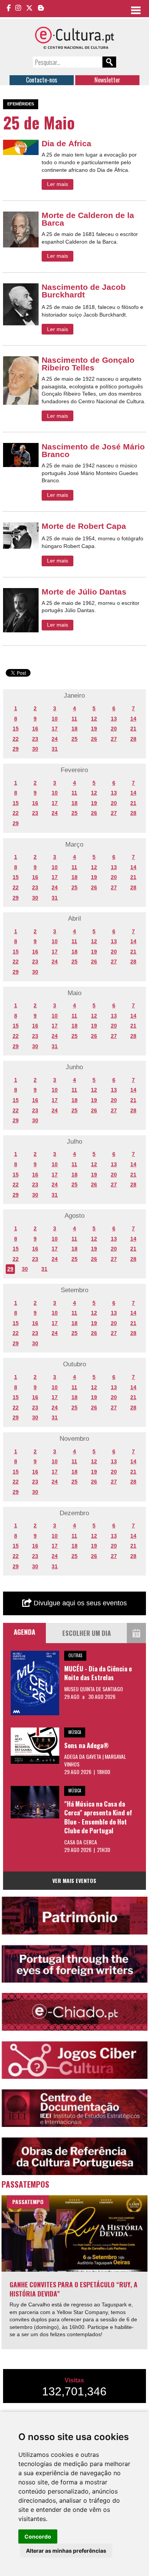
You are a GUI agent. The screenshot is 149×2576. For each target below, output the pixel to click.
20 (114, 729)
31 (55, 749)
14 (133, 719)
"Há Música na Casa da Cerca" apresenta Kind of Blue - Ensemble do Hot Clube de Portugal (98, 1817)
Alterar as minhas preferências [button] (66, 2551)
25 (74, 739)
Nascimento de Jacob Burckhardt (84, 291)
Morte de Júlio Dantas (84, 592)
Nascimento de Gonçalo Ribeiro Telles (88, 364)
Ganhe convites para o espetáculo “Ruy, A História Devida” (74, 2289)
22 (16, 739)
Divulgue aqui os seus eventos (79, 1603)
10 (55, 719)
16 (35, 729)
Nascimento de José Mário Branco (93, 450)
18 (74, 729)
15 (16, 729)
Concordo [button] (38, 2536)
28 (133, 739)
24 (55, 739)
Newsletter (107, 80)
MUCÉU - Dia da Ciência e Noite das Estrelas (98, 1673)
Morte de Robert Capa (84, 526)
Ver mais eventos (74, 1880)
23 (35, 739)
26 (94, 739)
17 (55, 729)
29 (16, 749)
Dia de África (66, 143)
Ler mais (57, 184)
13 (114, 719)
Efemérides (21, 104)
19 (94, 729)
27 (114, 739)
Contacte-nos (42, 80)
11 (74, 719)
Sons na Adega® (87, 1745)
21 (133, 729)
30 (35, 749)
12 (94, 719)
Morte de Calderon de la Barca (88, 219)
